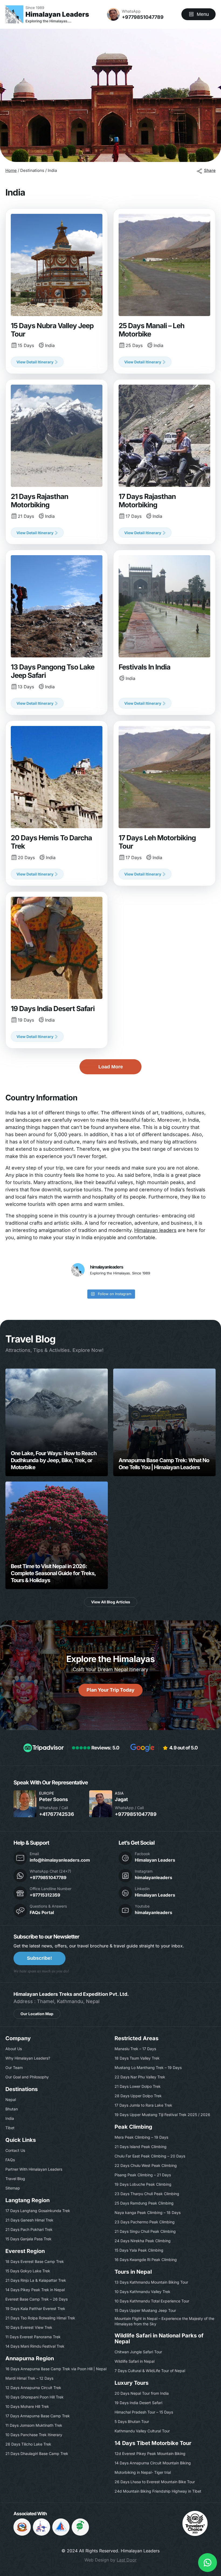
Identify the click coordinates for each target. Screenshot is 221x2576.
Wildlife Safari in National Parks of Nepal (159, 2338)
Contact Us (15, 2150)
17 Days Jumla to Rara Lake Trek (143, 2105)
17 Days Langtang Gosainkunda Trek (38, 2211)
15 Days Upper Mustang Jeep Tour (145, 2310)
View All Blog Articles (111, 1602)
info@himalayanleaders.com (60, 1860)
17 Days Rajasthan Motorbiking (164, 462)
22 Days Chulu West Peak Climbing (146, 2165)
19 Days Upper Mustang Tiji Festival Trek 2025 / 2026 (162, 2115)
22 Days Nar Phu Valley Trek (140, 2077)
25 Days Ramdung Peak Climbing (144, 2203)
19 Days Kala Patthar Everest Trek (35, 2309)
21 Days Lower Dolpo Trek (138, 2086)
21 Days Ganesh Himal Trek (29, 2220)
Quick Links (21, 2140)
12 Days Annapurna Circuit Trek (33, 2388)
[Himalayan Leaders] (47, 14)
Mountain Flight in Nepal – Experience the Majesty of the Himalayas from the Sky (164, 2321)
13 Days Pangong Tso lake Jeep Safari (57, 633)
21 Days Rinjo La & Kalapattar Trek (36, 2280)
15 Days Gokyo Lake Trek (28, 2271)
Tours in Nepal (133, 2272)
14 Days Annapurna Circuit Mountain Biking (153, 2463)
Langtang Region (27, 2200)
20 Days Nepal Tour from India (142, 2393)
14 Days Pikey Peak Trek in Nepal (35, 2290)
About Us (14, 2049)
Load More (111, 1067)
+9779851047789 (143, 17)
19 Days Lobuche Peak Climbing (143, 2184)
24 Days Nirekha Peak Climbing (143, 2241)
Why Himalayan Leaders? (28, 2058)
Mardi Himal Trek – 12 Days (29, 2378)
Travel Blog (15, 2179)
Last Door (127, 2560)
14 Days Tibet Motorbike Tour (153, 2443)
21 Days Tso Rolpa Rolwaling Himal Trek (40, 2318)
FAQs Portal (42, 1912)
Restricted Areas (137, 2038)
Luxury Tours (132, 2383)
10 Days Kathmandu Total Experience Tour (152, 2301)
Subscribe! (39, 1958)
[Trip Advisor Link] (195, 2534)
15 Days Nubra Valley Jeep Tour (57, 291)
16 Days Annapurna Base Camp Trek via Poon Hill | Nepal (56, 2369)
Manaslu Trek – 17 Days (135, 2049)
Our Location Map (37, 2014)
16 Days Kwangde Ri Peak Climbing (146, 2260)
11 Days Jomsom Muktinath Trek (34, 2425)
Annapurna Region (30, 2358)
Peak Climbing (133, 2127)
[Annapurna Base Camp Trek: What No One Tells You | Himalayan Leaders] (164, 1422)
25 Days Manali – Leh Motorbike (164, 291)
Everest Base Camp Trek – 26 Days (37, 2299)
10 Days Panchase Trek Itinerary (34, 2435)
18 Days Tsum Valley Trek (137, 2058)
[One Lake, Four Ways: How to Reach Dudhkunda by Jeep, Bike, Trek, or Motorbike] (57, 1422)
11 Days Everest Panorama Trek (33, 2337)
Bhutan (12, 2109)
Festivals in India (164, 633)
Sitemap (13, 2188)
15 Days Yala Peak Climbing (139, 2250)
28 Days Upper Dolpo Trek (138, 2096)
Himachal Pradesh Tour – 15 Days (144, 2412)
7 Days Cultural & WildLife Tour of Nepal (150, 2371)
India (10, 2118)
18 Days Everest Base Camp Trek (35, 2261)
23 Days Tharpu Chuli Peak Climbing (147, 2194)
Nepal (11, 2100)
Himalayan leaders (155, 1230)
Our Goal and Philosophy (27, 2077)
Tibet (10, 2128)
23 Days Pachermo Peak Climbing (145, 2222)
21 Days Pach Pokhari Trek (29, 2229)
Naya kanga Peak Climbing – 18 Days (148, 2212)
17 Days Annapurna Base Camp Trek (38, 2416)
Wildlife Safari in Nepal (134, 2361)
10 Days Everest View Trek (29, 2327)
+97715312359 (45, 1895)
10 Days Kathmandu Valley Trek (142, 2292)
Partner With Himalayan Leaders (34, 2169)
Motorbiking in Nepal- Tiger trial (143, 2472)
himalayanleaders (153, 1877)
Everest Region (25, 2251)
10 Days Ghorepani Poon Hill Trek (34, 2397)
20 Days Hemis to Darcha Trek (57, 803)
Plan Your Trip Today (110, 1690)
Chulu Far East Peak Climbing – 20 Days (150, 2156)
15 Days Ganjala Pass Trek (28, 2239)
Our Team (14, 2067)
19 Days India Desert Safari (57, 970)
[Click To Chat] (208, 2563)
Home (11, 170)
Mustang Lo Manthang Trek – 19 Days (148, 2067)
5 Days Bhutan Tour (132, 2421)
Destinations (22, 2089)
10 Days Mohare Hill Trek (27, 2406)
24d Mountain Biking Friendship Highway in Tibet (158, 2491)
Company (18, 2038)
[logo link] (42, 2527)
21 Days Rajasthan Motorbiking (57, 462)
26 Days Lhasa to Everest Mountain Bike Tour (155, 2482)
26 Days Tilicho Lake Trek (28, 2444)
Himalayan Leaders (155, 1860)
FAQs (10, 2160)
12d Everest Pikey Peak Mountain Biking (150, 2453)
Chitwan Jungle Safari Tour (138, 2352)
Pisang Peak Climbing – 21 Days (143, 2175)
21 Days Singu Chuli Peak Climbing (145, 2231)
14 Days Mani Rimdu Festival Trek (35, 2346)
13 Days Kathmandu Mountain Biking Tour (151, 2282)
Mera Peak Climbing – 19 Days (141, 2137)
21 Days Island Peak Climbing (141, 2147)
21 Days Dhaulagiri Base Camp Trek (37, 2453)
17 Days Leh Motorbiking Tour (164, 803)
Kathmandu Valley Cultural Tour (142, 2431)
